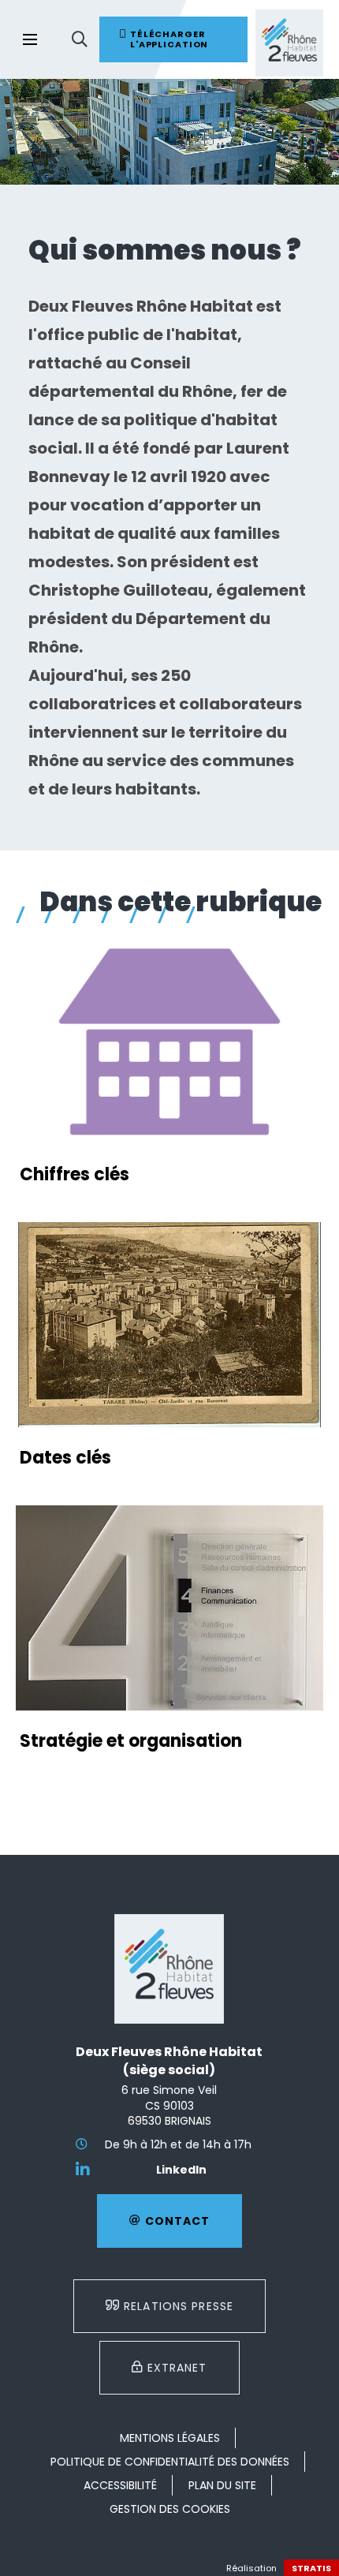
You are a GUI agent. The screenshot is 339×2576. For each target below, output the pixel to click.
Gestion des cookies (170, 2509)
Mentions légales (170, 2438)
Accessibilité (120, 2485)
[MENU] (30, 39)
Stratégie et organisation (131, 1741)
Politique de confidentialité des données (170, 2462)
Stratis (311, 2568)
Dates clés (65, 1458)
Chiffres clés (75, 1174)
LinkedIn (181, 2170)
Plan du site (222, 2485)
